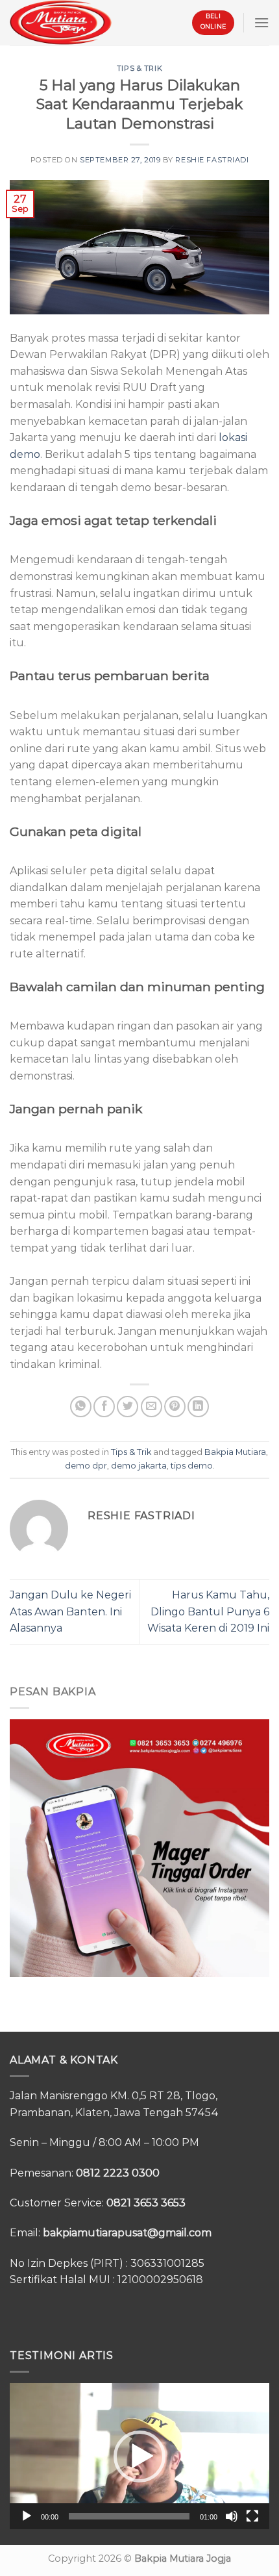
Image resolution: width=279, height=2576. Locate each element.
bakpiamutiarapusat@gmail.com (127, 2233)
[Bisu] (232, 2516)
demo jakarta (139, 1466)
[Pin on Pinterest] (175, 1407)
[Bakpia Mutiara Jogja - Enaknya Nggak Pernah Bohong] (61, 22)
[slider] (129, 2516)
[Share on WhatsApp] (81, 1407)
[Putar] (27, 2516)
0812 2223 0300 (118, 2173)
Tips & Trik (139, 68)
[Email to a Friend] (152, 1407)
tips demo (192, 1466)
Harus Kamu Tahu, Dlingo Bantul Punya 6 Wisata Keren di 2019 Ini (208, 1611)
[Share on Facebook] (104, 1407)
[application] (139, 2456)
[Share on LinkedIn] (198, 1407)
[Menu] (261, 22)
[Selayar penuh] (252, 2516)
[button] (139, 2456)
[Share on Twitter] (127, 1407)
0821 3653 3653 (146, 2203)
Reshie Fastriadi (212, 160)
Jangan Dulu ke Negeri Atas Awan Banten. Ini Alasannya (70, 1611)
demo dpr (86, 1466)
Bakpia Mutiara (235, 1452)
